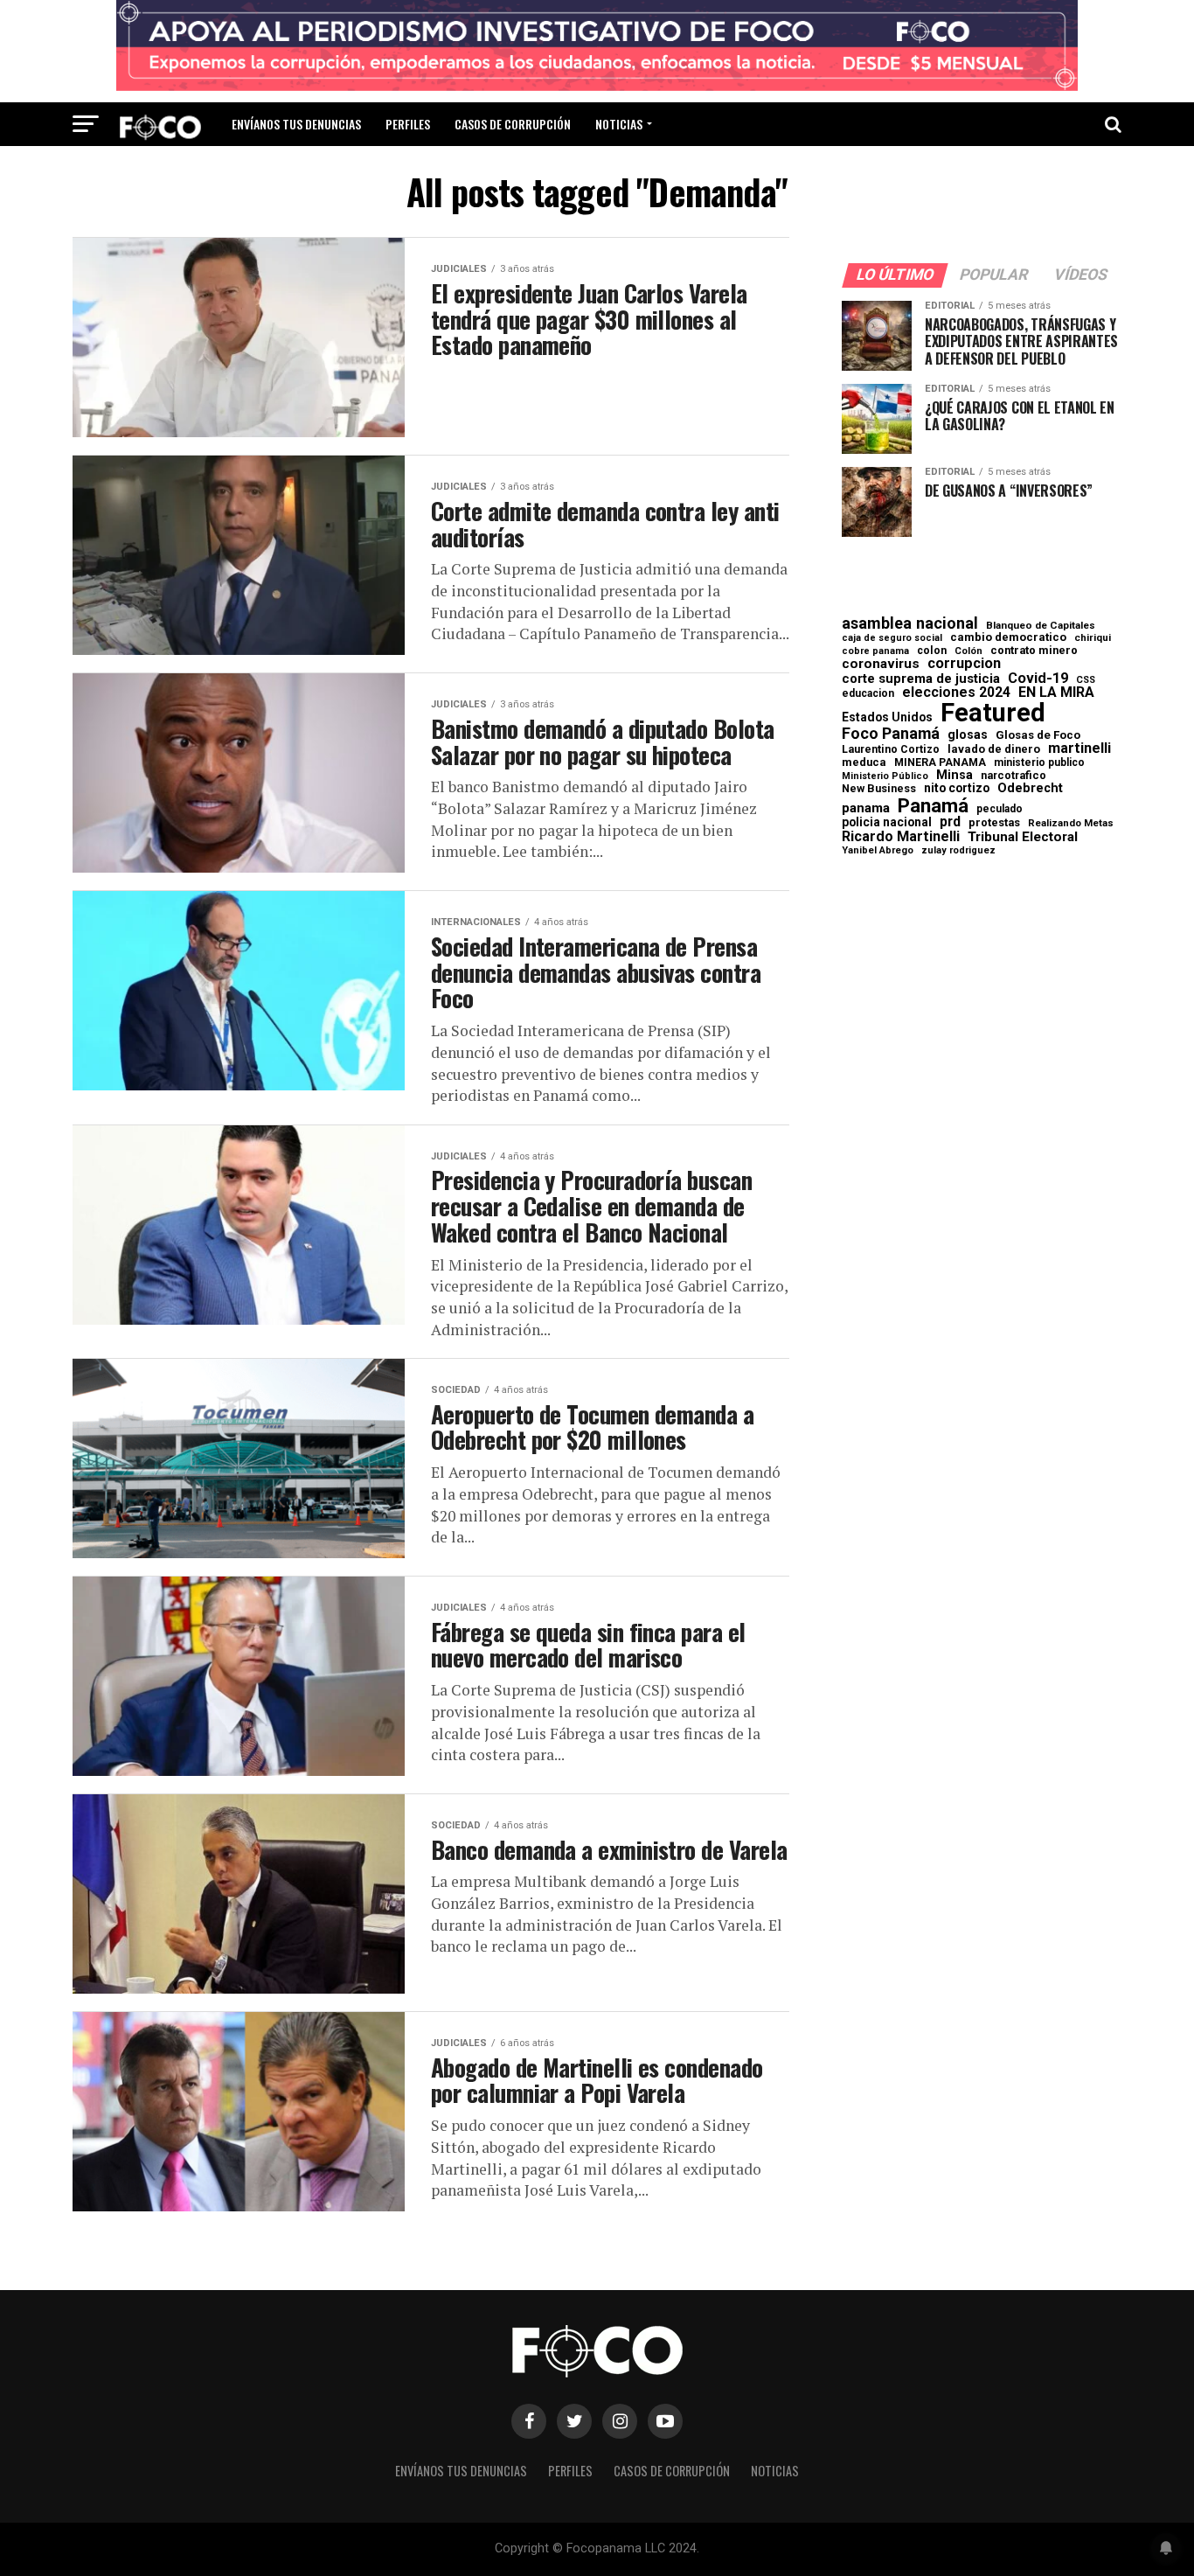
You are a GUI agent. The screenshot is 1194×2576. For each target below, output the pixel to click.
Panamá (933, 805)
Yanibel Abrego (878, 850)
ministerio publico (1039, 762)
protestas (994, 823)
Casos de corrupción (513, 124)
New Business (879, 789)
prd (950, 822)
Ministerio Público (885, 777)
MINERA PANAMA (940, 762)
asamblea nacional (910, 623)
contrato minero (1034, 651)
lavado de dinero (994, 750)
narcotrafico (1014, 776)
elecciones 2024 (956, 693)
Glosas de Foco (1038, 735)
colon (932, 651)
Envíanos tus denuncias (296, 124)
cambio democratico (1008, 638)
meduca (864, 763)
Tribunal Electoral (1023, 837)
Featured (993, 713)
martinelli (1079, 748)
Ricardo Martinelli (901, 837)
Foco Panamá (891, 734)
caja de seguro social (892, 639)
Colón (968, 651)
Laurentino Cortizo (891, 749)
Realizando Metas (1071, 823)
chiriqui (1093, 638)
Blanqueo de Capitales (1041, 626)
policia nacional (887, 823)
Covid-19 (1038, 679)
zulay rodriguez (958, 851)
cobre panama (875, 652)
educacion (868, 693)
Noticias (619, 124)
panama (866, 808)
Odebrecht (1030, 788)
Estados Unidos (887, 718)
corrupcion (964, 664)
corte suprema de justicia (921, 679)
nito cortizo (957, 789)
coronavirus (881, 664)
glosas (968, 735)
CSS (1086, 681)
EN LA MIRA (1056, 693)
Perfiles (408, 124)
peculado (1000, 809)
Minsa (955, 775)
